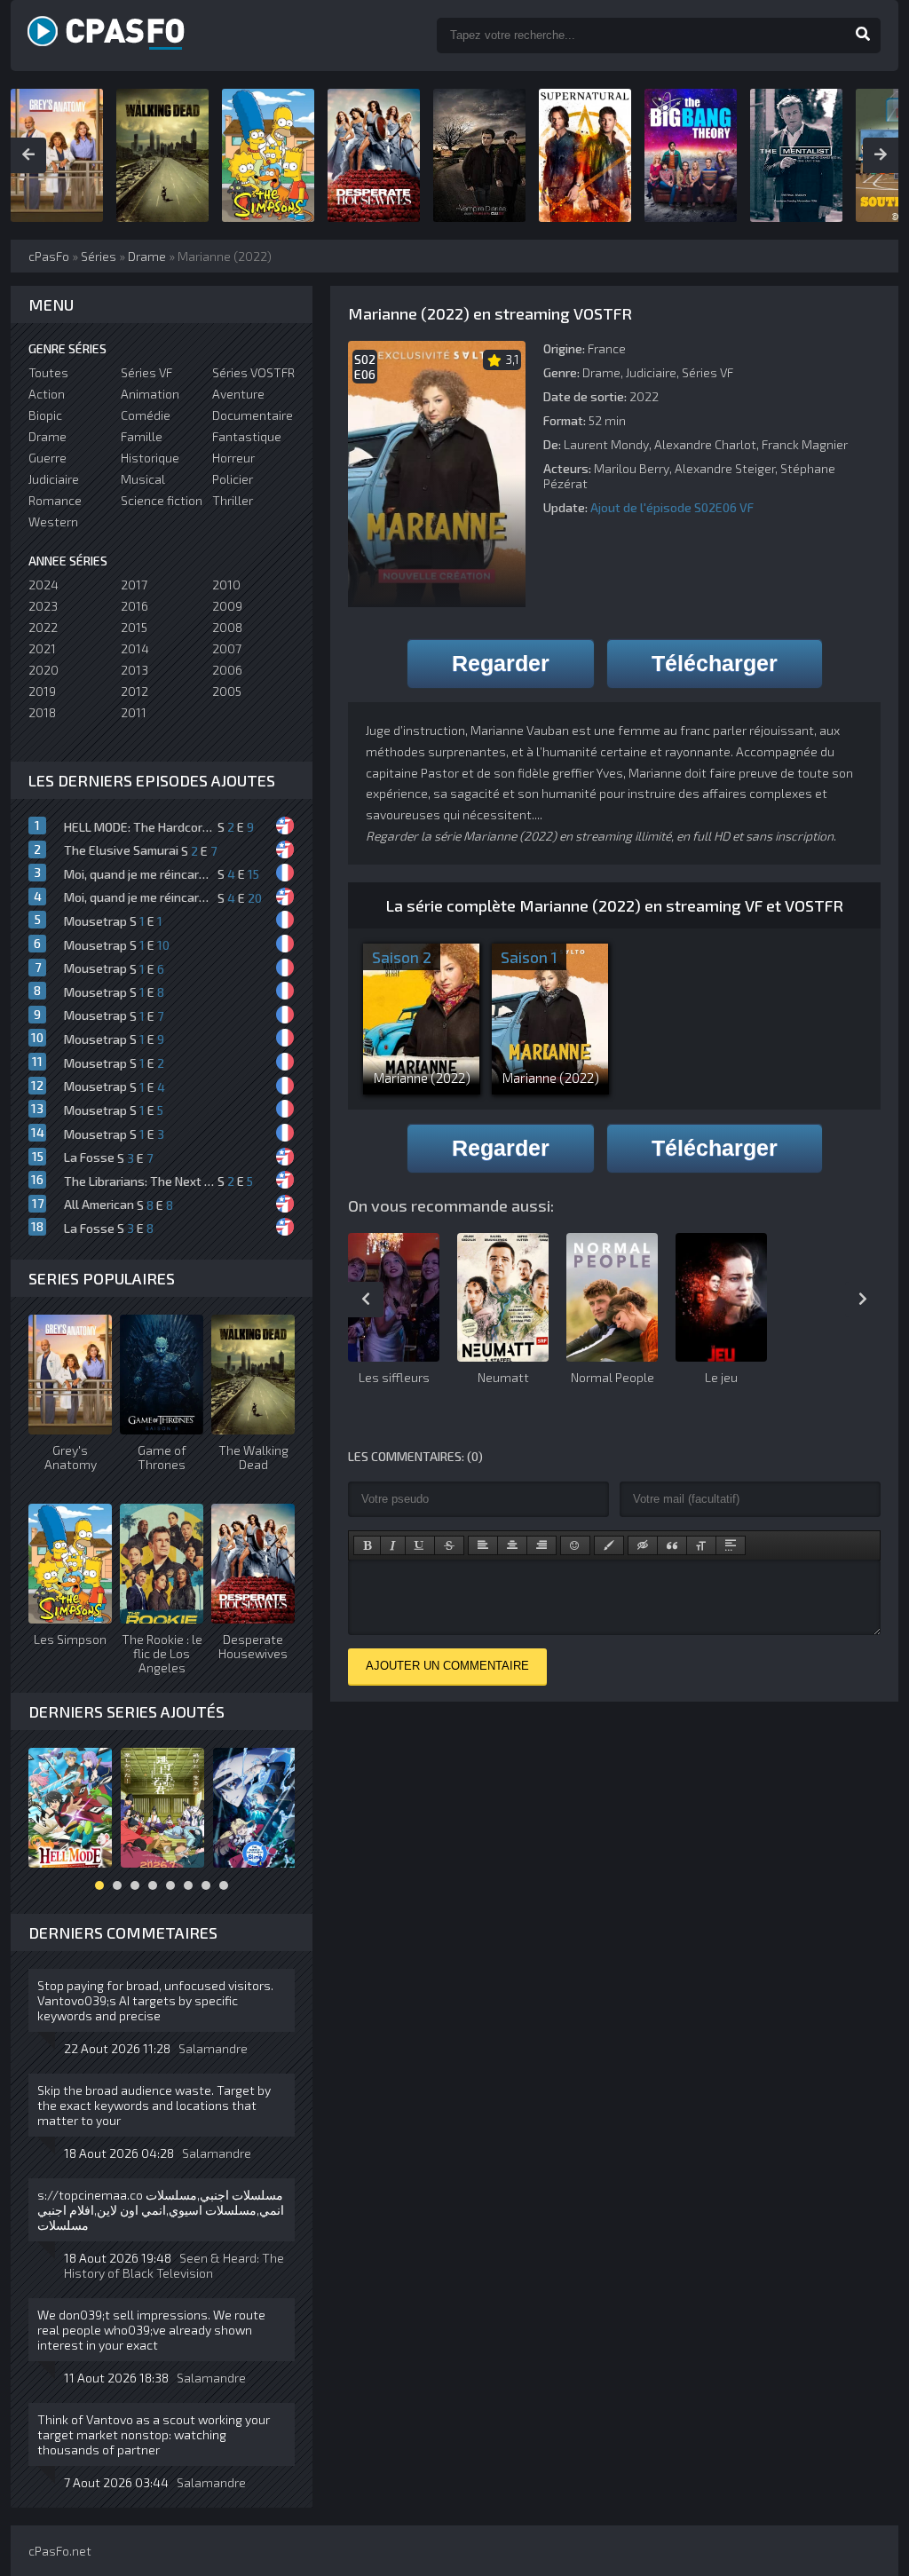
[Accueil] (126, 36)
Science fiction (162, 500)
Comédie (146, 415)
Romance (55, 500)
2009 (227, 606)
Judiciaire (651, 372)
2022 (43, 627)
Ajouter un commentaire (447, 1666)
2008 (227, 627)
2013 (134, 670)
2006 (227, 670)
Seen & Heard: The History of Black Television (174, 2265)
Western (53, 522)
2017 (134, 585)
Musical (143, 479)
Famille (142, 436)
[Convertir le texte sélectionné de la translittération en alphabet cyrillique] (701, 1545)
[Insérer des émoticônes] (575, 1545)
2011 (134, 712)
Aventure (238, 394)
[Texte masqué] (643, 1545)
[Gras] (367, 1545)
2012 (134, 691)
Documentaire (253, 415)
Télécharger (715, 663)
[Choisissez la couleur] (609, 1545)
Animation (150, 394)
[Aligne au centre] (512, 1545)
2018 (42, 712)
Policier (233, 479)
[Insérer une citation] (672, 1545)
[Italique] (393, 1545)
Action (47, 394)
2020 (43, 670)
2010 (226, 585)
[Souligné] (420, 1545)
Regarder (501, 663)
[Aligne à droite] (541, 1545)
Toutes (48, 372)
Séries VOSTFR (253, 372)
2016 (134, 606)
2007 (227, 648)
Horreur (233, 458)
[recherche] (863, 36)
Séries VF (707, 372)
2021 (42, 648)
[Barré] (449, 1545)
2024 (43, 585)
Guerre (47, 458)
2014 (135, 648)
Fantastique (247, 436)
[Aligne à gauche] (483, 1545)
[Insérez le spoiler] (731, 1545)
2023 (43, 606)
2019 (42, 691)
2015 (134, 627)
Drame (601, 372)
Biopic (45, 415)
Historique (150, 458)
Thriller (233, 500)
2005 (227, 691)
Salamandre (213, 2048)
